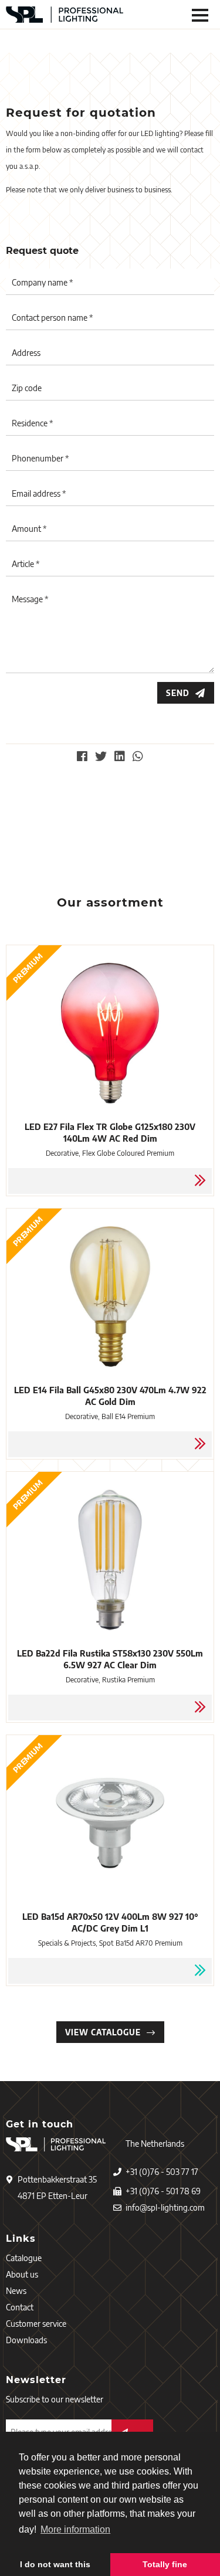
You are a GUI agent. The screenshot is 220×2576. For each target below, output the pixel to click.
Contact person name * (52, 318)
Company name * (42, 282)
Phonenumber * (40, 458)
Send (178, 693)
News (16, 2291)
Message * (30, 599)
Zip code (27, 388)
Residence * (32, 423)
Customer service (36, 2324)
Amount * (29, 529)
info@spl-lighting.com (165, 2207)
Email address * (39, 493)
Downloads (26, 2340)
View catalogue (103, 2032)
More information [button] (75, 2529)
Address (26, 353)
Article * (26, 564)
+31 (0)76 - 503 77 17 (162, 2172)
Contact (20, 2307)
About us (22, 2274)
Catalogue (24, 2258)
